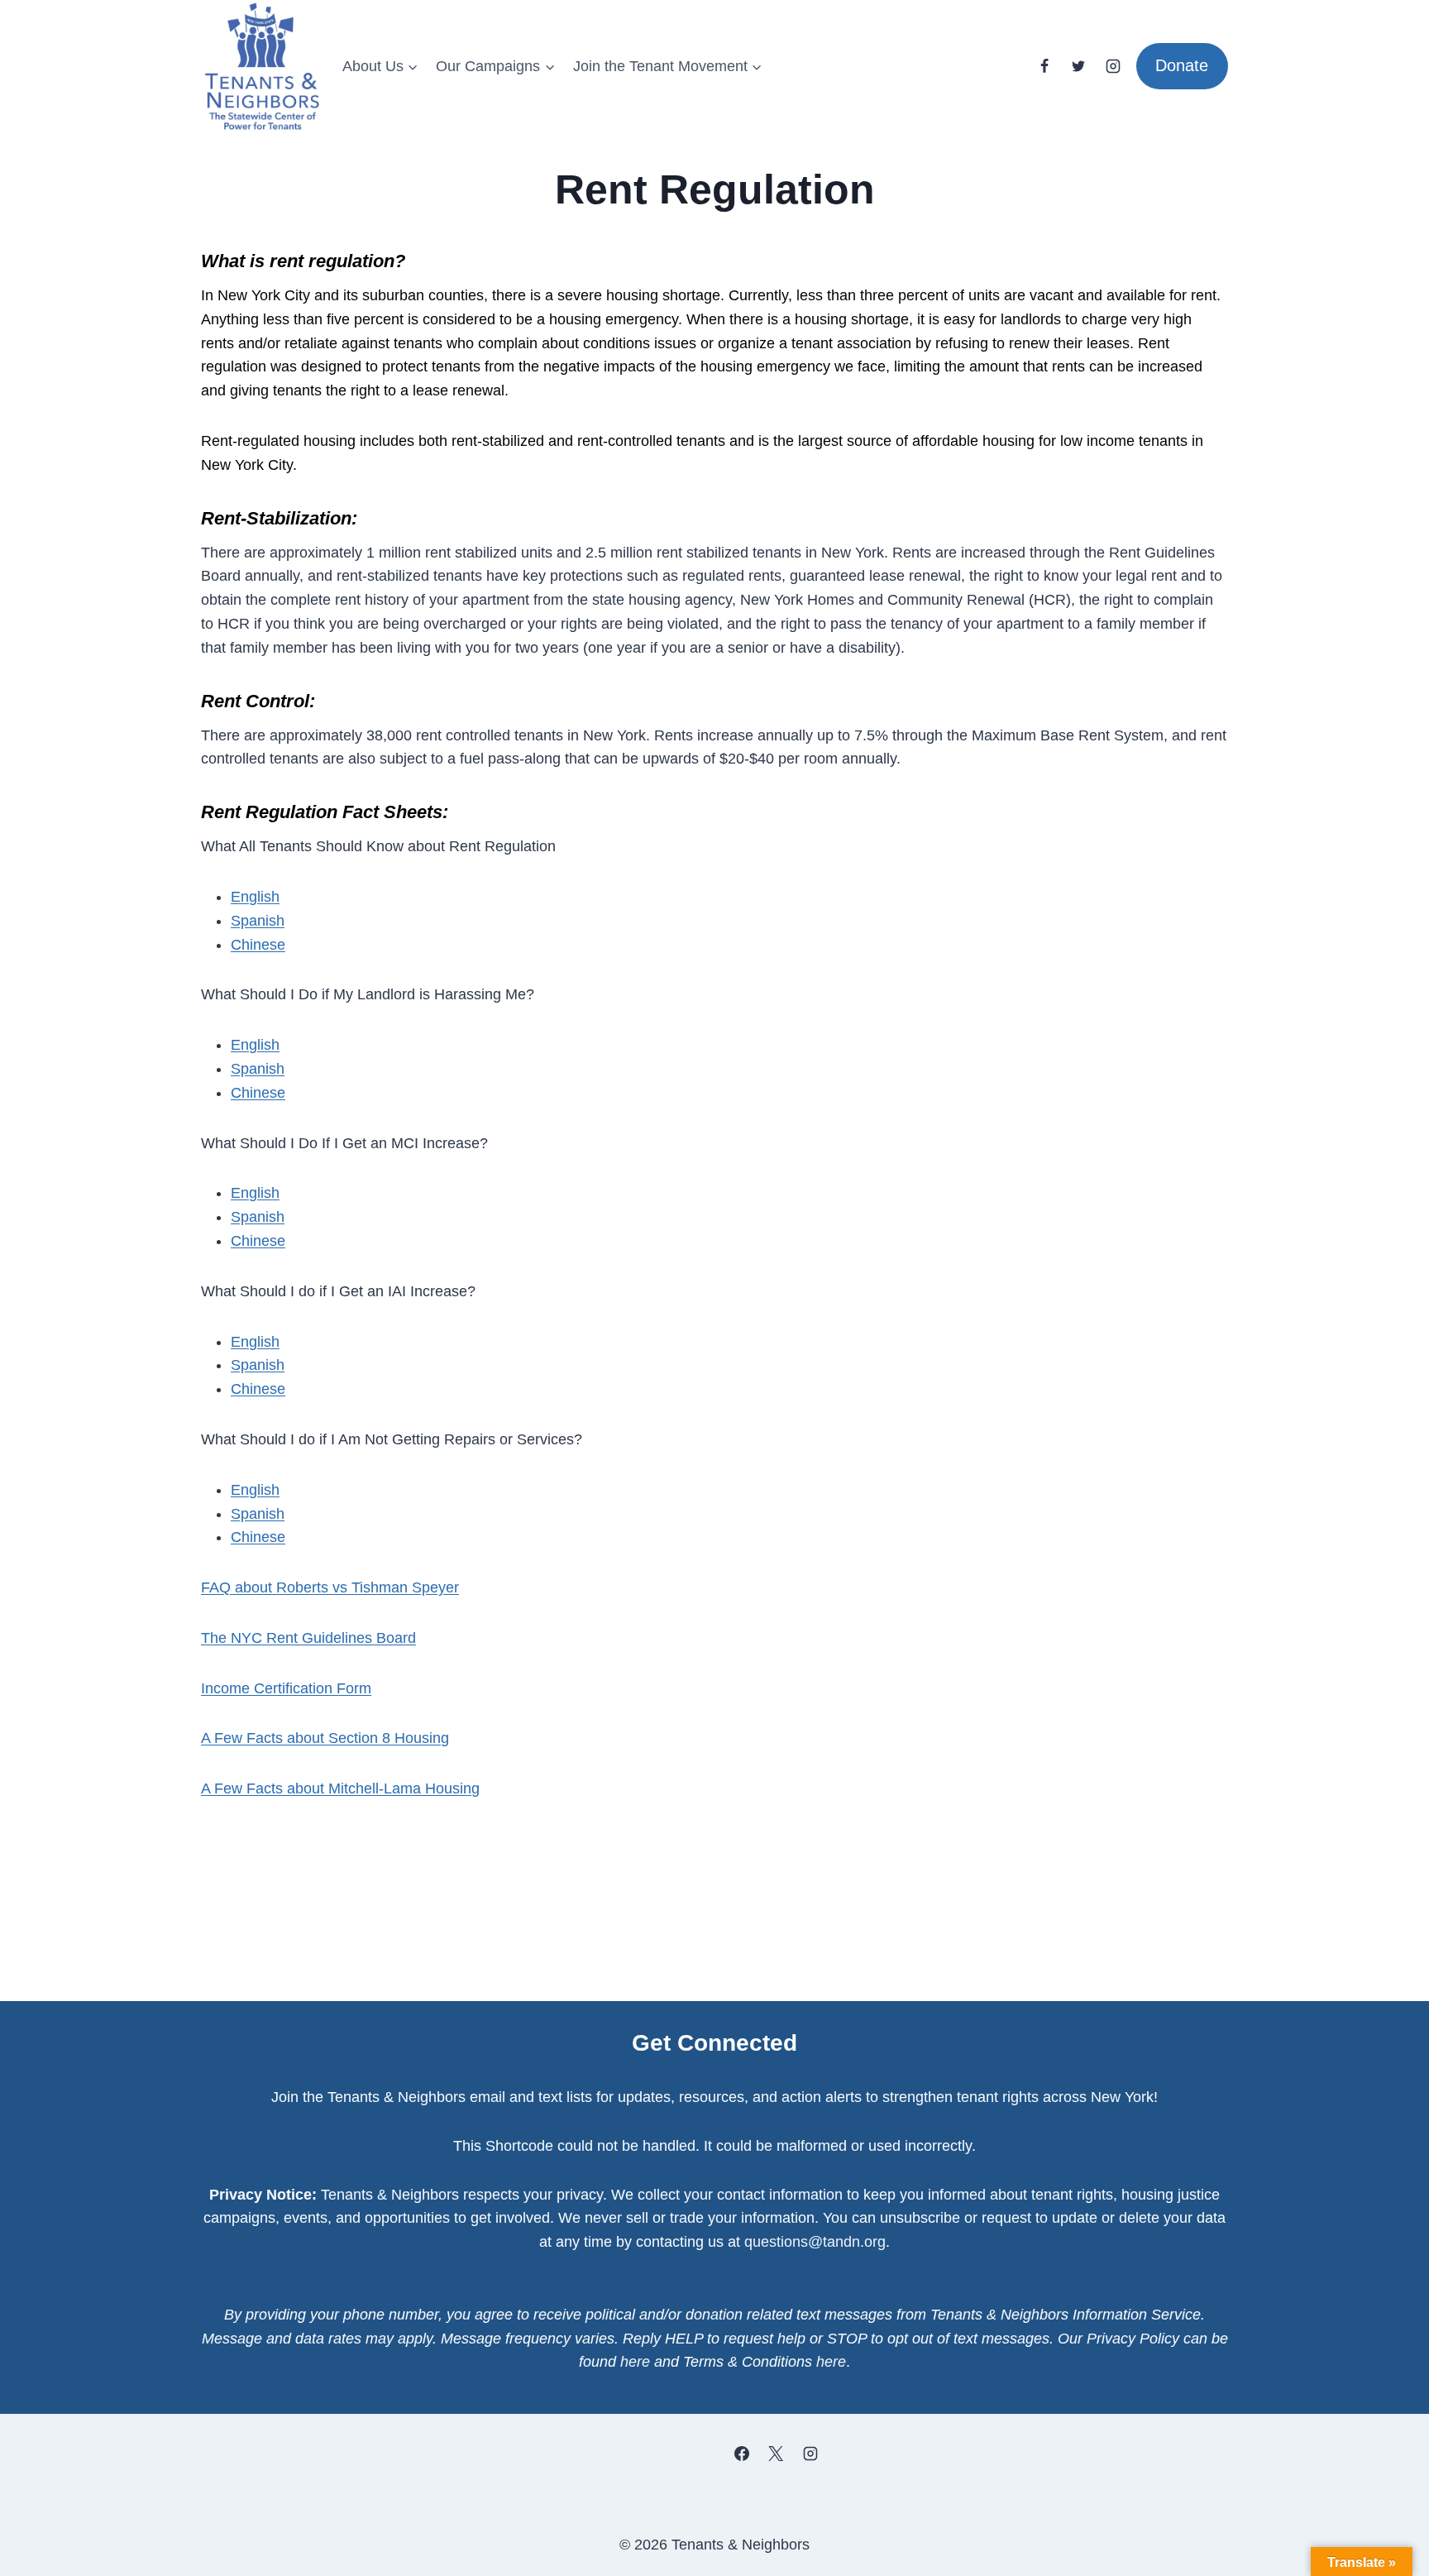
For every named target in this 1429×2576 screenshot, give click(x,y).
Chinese (258, 945)
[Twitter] (1078, 66)
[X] (776, 2454)
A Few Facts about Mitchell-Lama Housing (340, 1788)
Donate (1182, 65)
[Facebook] (1044, 66)
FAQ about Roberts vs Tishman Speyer (330, 1587)
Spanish (258, 921)
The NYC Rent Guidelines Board (308, 1638)
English (255, 897)
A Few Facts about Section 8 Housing (325, 1738)
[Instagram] (1113, 66)
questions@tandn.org (815, 2242)
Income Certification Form (286, 1688)
